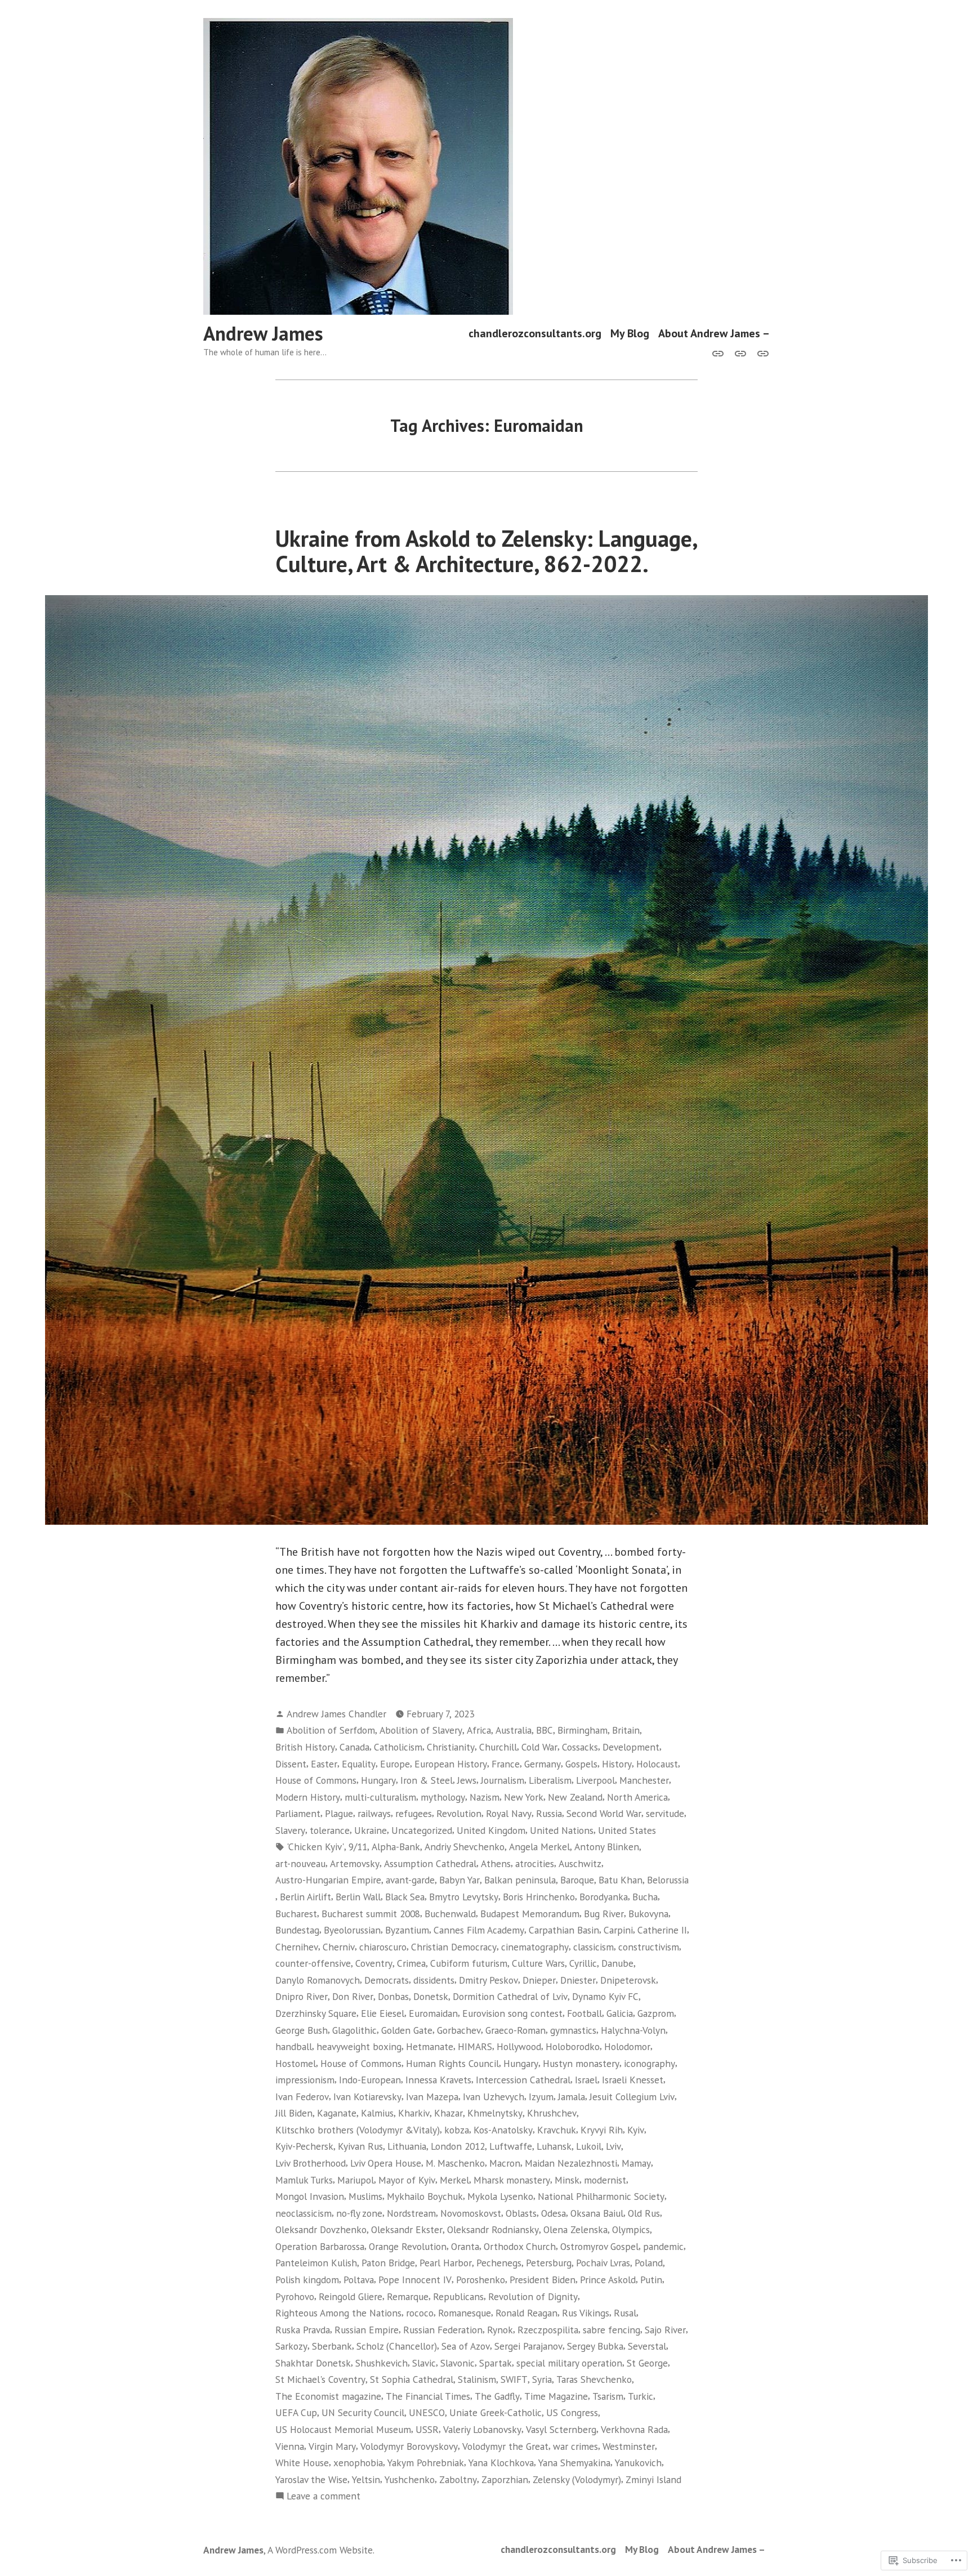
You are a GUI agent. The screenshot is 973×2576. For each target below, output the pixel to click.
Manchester (644, 1780)
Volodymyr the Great (505, 2446)
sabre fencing (612, 2330)
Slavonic (458, 2363)
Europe (395, 1764)
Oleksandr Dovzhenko (321, 2229)
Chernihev (297, 1947)
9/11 (358, 1847)
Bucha (645, 1897)
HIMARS (475, 2046)
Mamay (636, 2163)
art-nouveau (300, 1863)
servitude (665, 1813)
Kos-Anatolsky (503, 2130)
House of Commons (316, 1780)
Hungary (378, 1780)
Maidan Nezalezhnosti (571, 2163)
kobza (457, 2130)
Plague (339, 1813)
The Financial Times (428, 2396)
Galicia (620, 2013)
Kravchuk (557, 2130)
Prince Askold (608, 2280)
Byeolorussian (352, 1930)
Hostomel (296, 2063)
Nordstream (411, 2213)
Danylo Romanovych (318, 1980)
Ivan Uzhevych (494, 2097)
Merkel (454, 2180)
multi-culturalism (380, 1797)
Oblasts (521, 2213)
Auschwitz (580, 1863)
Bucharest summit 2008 (371, 1914)
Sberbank (332, 2346)
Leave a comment (323, 2496)
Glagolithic (354, 2030)
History (617, 1764)
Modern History (308, 1797)
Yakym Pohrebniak (426, 2463)
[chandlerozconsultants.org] (720, 352)
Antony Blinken (607, 1847)
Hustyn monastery (581, 2063)
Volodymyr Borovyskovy (409, 2446)
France (506, 1764)
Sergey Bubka (595, 2346)
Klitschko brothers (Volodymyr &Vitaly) (358, 2130)
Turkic (641, 2396)
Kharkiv (414, 2113)
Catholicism (398, 1747)
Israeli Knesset (633, 2080)
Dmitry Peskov (488, 1980)
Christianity (451, 1747)
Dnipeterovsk (628, 1980)
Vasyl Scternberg (561, 2429)
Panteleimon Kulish (316, 2263)
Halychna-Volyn (633, 2030)
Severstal (647, 2346)
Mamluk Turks (304, 2180)
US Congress (572, 2412)
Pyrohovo (295, 2296)
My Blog (630, 334)
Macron (505, 2163)
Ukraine (371, 1830)
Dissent (291, 1764)
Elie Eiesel (383, 2013)
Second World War (604, 1813)
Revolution (459, 1813)
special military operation (569, 2363)
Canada (354, 1747)
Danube (617, 1963)
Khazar (448, 2113)
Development (631, 1747)
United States (627, 1830)
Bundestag (297, 1930)
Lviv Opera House (386, 2163)
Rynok (500, 2330)
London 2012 (458, 2146)
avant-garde (410, 1880)
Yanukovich (638, 2463)
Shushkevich (381, 2363)
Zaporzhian (505, 2479)
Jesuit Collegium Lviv (632, 2097)
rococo (420, 2313)
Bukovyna (648, 1914)
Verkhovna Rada (634, 2429)
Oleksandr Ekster (407, 2229)
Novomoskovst (471, 2213)
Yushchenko (410, 2479)
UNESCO (427, 2412)
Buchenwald (450, 1914)
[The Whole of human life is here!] (740, 352)
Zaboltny (458, 2479)
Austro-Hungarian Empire (328, 1880)
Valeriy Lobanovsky (482, 2429)
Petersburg (549, 2263)
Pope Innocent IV (415, 2280)
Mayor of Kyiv (407, 2180)
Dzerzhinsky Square (316, 2013)
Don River (353, 1996)
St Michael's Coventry (320, 2379)
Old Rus (644, 2213)
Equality (359, 1764)
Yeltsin (366, 2479)
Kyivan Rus (360, 2146)
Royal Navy (509, 1813)
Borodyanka (604, 1897)
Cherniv (339, 1947)
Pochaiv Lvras (603, 2263)
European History (451, 1764)
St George (647, 2363)
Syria (542, 2379)
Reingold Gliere (351, 2296)
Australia (514, 1730)
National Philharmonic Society (601, 2196)
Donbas (393, 1996)
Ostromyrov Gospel (599, 2246)
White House (302, 2463)
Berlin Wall (358, 1897)
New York (524, 1797)
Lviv (613, 2146)
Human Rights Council (452, 2063)
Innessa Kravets (438, 2080)
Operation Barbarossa (320, 2246)
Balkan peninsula (520, 1880)
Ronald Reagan (526, 2313)
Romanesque (465, 2313)
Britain (626, 1730)
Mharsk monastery (512, 2180)
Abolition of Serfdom (331, 1730)
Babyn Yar (459, 1880)
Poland (649, 2263)
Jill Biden (294, 2113)
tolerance (330, 1830)
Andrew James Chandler (336, 1714)
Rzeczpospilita (548, 2330)
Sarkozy (291, 2346)
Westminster (629, 2446)
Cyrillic (583, 1963)
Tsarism (608, 2396)
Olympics (631, 2229)
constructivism (649, 1947)
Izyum (541, 2097)
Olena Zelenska (575, 2229)
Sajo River (665, 2330)
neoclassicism (303, 2213)
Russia (549, 1813)
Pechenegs (499, 2263)
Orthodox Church (520, 2246)
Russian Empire (367, 2330)
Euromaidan (433, 2013)
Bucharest (296, 1914)
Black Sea (405, 1897)
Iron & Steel (427, 1780)
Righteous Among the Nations (338, 2313)
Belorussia (668, 1880)
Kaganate (337, 2113)
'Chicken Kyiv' (315, 1847)
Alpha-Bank (396, 1847)
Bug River (604, 1914)
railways (374, 1813)
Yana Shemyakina (574, 2463)
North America (637, 1797)
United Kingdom (491, 1830)
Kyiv (636, 2130)
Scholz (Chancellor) (397, 2346)
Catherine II (662, 1930)
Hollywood (519, 2046)
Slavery (290, 1830)
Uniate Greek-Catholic (496, 2412)
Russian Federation (443, 2330)
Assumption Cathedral (430, 1863)
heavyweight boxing (359, 2046)
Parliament (298, 1813)
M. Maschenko (455, 2163)
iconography (650, 2063)
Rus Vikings (586, 2313)
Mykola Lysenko (500, 2196)
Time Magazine (556, 2396)
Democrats (387, 1980)
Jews (467, 1780)
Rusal (625, 2313)
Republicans (458, 2296)
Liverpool (595, 1780)
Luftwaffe (511, 2146)
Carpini (618, 1930)
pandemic (663, 2246)
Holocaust (657, 1764)
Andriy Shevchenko (465, 1847)
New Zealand (575, 1797)
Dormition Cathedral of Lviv (510, 1996)
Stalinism (477, 2379)
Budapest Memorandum (530, 1914)
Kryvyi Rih (602, 2130)
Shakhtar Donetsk (313, 2363)
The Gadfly (497, 2396)
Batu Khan (621, 1880)
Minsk (567, 2180)
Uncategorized (422, 1830)
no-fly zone (359, 2213)
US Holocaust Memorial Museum (343, 2429)
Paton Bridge (388, 2263)
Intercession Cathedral (523, 2080)
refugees (414, 1813)
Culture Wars (538, 1963)
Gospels (581, 1764)
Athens (496, 1863)
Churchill (498, 1747)
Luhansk (554, 2146)
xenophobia (358, 2463)
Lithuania (407, 2146)
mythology (443, 1797)
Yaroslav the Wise (311, 2479)
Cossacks (580, 1747)
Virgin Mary (332, 2446)
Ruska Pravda (303, 2330)
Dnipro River (302, 1996)
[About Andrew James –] (761, 352)
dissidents (434, 1980)
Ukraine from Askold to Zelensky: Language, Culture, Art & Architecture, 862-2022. (486, 551)
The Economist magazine (328, 2396)
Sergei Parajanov (528, 2346)
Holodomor (627, 2046)
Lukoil (589, 2146)
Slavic (424, 2363)
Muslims (365, 2196)
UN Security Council (363, 2412)
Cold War (539, 1747)
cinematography (535, 1947)
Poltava (359, 2280)
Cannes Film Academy (479, 1930)
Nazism (485, 1797)
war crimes (575, 2446)
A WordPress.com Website (320, 2550)
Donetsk (431, 1996)
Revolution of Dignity (533, 2296)
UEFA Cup (296, 2412)
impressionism (305, 2080)
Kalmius (377, 2113)
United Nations (562, 1830)
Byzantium (407, 1930)
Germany (543, 1764)
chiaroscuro (383, 1947)
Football (584, 2013)
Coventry (374, 1963)
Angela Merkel (539, 1847)
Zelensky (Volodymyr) (577, 2479)
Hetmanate (430, 2046)
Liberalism (550, 1780)
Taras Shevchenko (594, 2379)
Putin (651, 2280)
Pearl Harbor (446, 2263)
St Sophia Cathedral (412, 2379)
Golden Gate (407, 2030)
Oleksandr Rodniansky (493, 2229)
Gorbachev (459, 2030)
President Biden (543, 2280)
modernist (605, 2180)
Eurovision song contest (512, 2013)
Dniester (578, 1980)
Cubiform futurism (469, 1963)
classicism (593, 1947)
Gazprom (656, 2013)
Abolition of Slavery (421, 1730)
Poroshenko (481, 2280)
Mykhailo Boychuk (425, 2196)
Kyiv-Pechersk (304, 2146)
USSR (427, 2429)
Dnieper (539, 1980)
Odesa (554, 2213)
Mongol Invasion (310, 2196)
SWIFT (514, 2379)
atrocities (535, 1863)
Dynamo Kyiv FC (605, 1996)
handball (294, 2046)
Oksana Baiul (597, 2213)
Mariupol (356, 2180)
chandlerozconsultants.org (535, 334)
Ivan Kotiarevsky (367, 2097)
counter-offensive (313, 1963)
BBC (544, 1730)
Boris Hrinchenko (539, 1897)
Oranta (465, 2246)
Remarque (408, 2296)
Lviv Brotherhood (311, 2163)
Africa (479, 1730)
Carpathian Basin (564, 1930)
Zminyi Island (653, 2479)
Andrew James (263, 333)
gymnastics (573, 2030)
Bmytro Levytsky (464, 1897)
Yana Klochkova (501, 2463)
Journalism (503, 1780)
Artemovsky (355, 1863)
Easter (324, 1764)
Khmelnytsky (495, 2113)
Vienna (290, 2446)
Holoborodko (573, 2046)
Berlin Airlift (305, 1897)
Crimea (411, 1963)
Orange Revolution (408, 2246)
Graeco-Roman (515, 2030)
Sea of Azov (466, 2346)
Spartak (496, 2363)
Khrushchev (552, 2113)
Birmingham (583, 1730)
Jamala (572, 2097)
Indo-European (370, 2080)
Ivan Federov (302, 2097)
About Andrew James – (714, 334)
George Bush (302, 2030)
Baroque (577, 1880)
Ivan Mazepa (432, 2097)
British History (305, 1747)
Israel (586, 2080)
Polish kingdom (307, 2280)
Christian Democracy (454, 1947)
